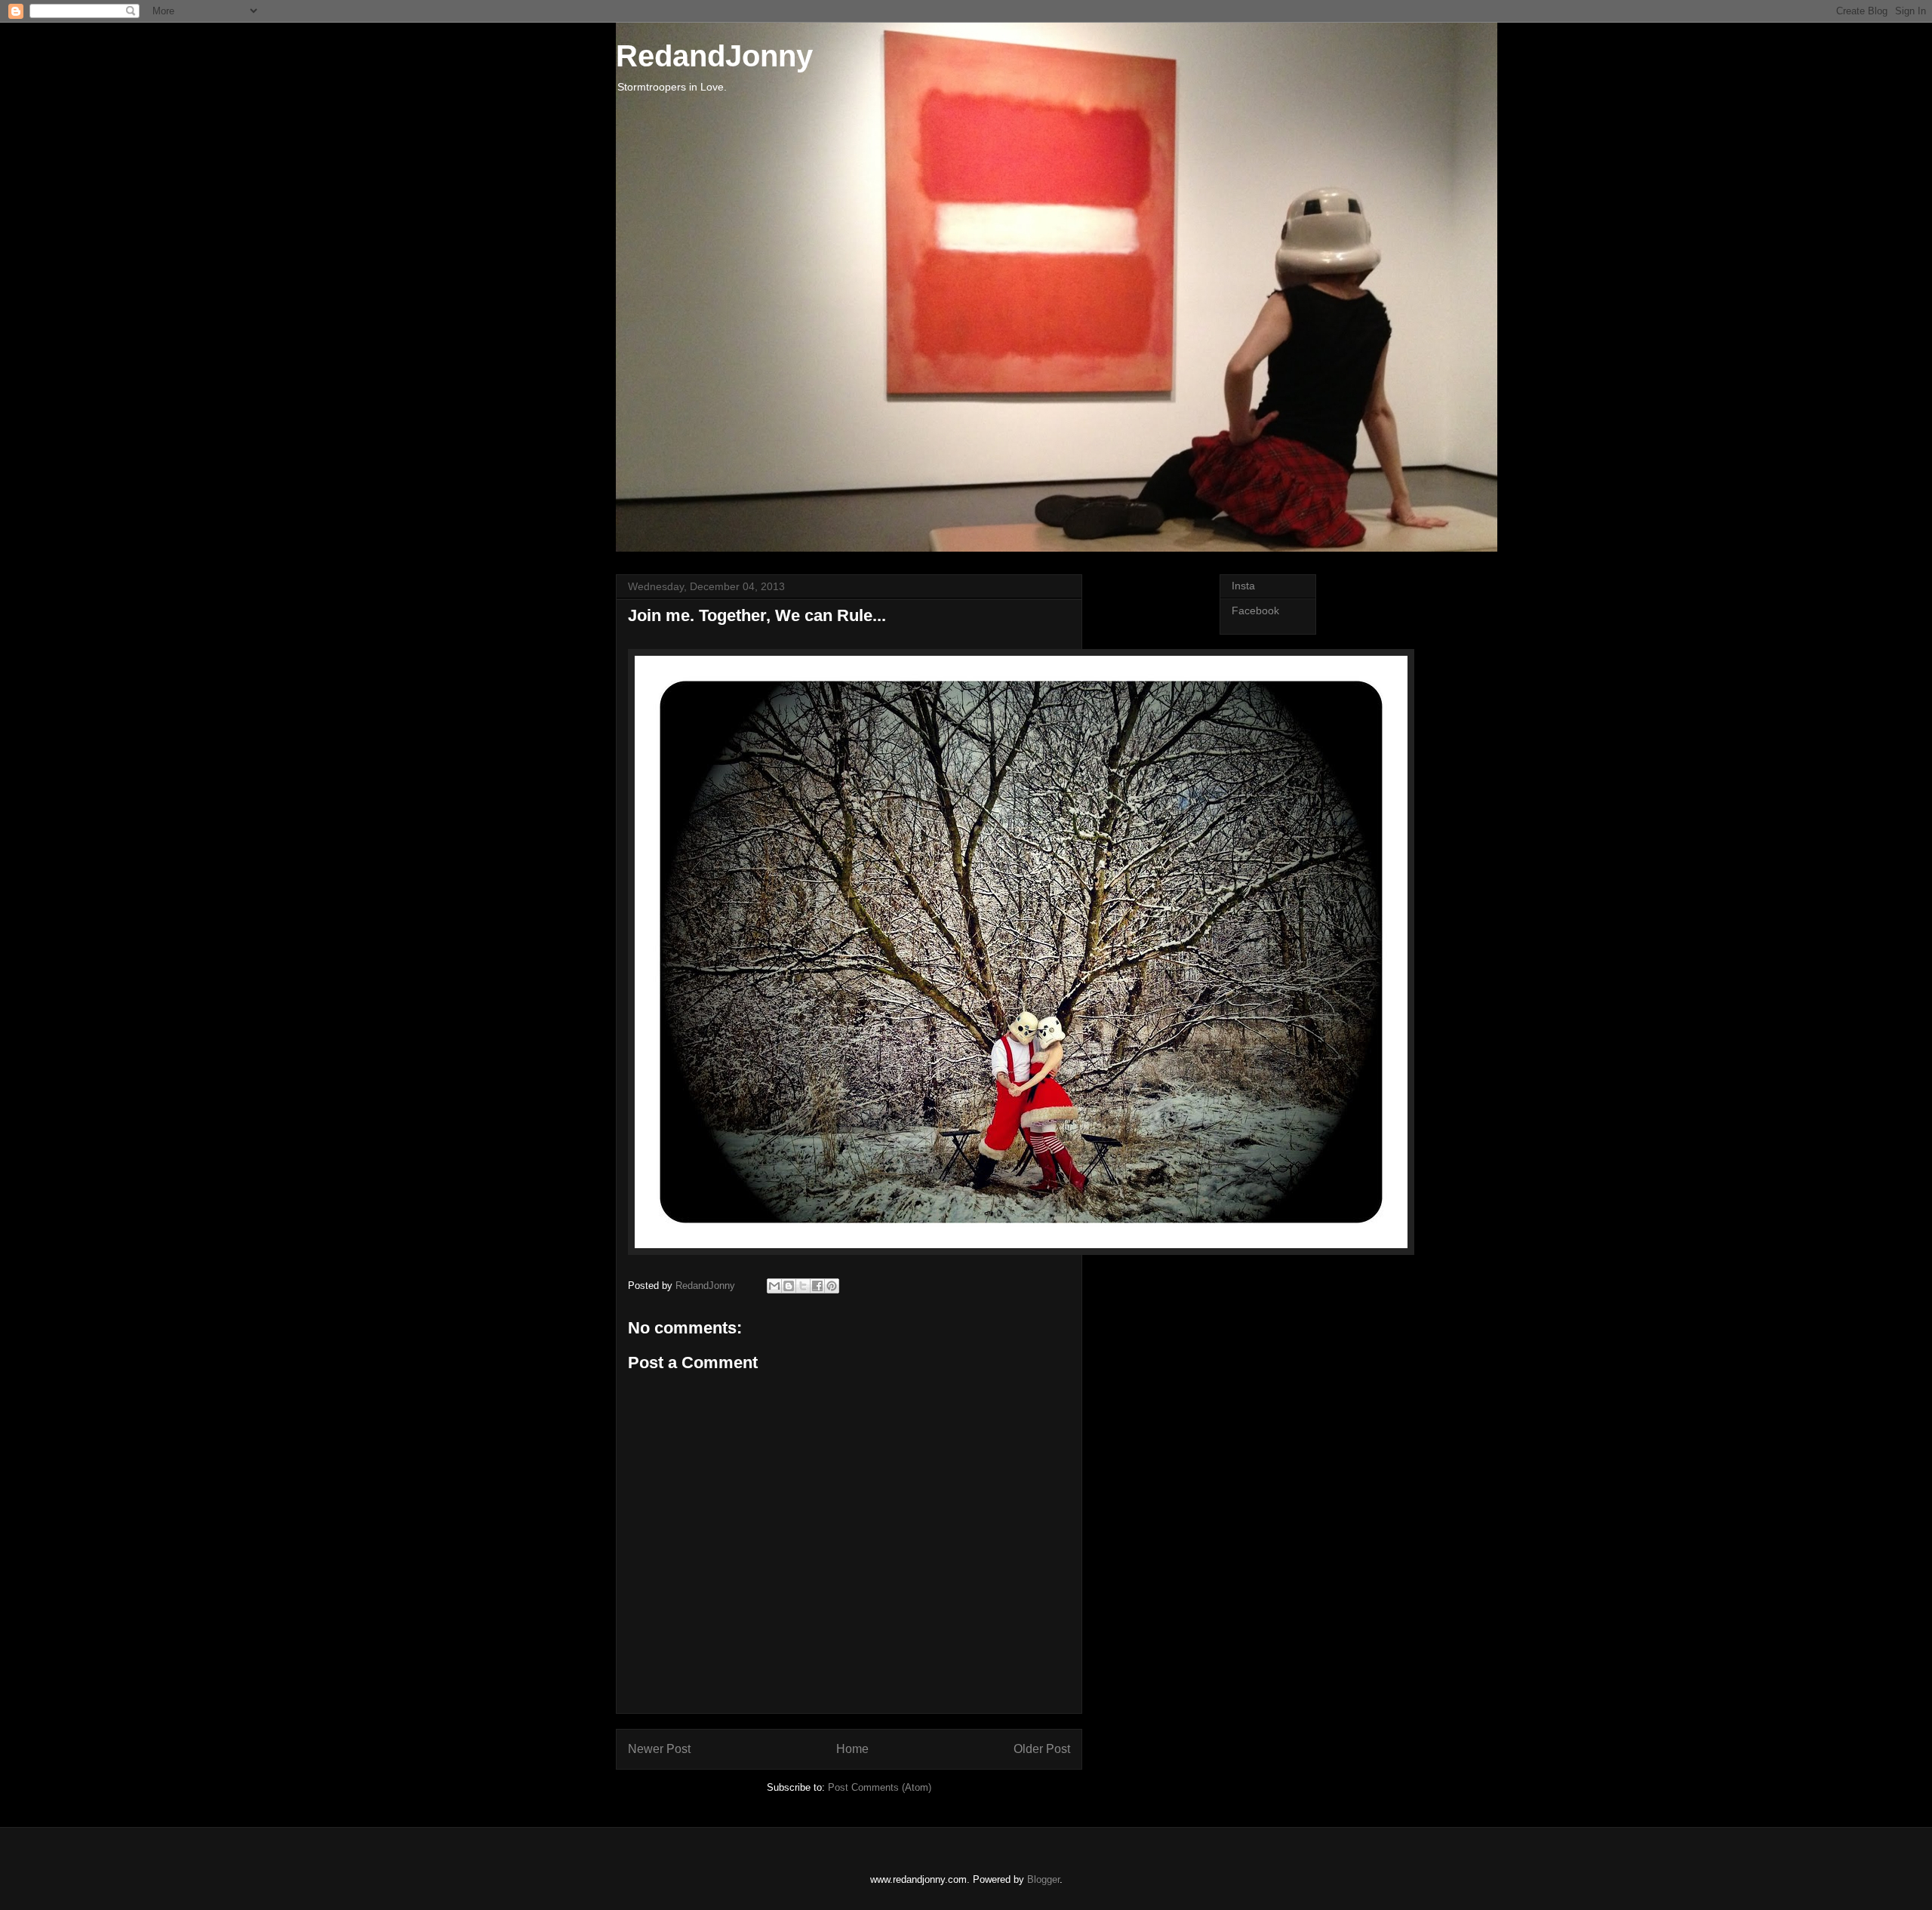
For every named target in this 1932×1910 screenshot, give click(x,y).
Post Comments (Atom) (880, 1787)
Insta (1243, 586)
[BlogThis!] (789, 1286)
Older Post (1042, 1749)
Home (852, 1749)
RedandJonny (714, 56)
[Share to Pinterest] (832, 1286)
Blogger (1043, 1879)
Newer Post (659, 1749)
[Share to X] (803, 1286)
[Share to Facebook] (817, 1286)
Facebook (1255, 611)
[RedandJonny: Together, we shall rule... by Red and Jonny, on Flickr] (1021, 1252)
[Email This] (774, 1286)
